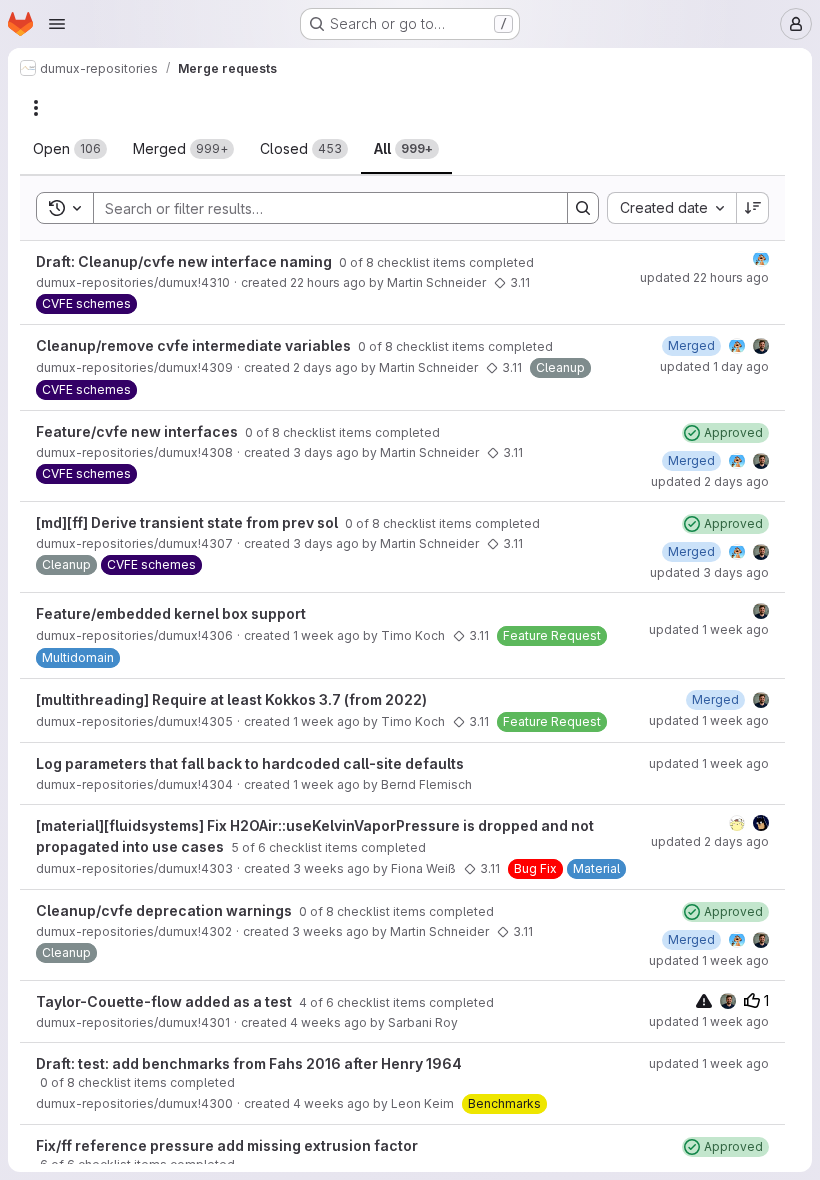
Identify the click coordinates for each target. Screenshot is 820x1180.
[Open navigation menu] (57, 24)
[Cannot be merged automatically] (704, 1000)
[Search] (583, 208)
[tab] (70, 149)
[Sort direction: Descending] (753, 208)
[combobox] (671, 208)
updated (704, 277)
